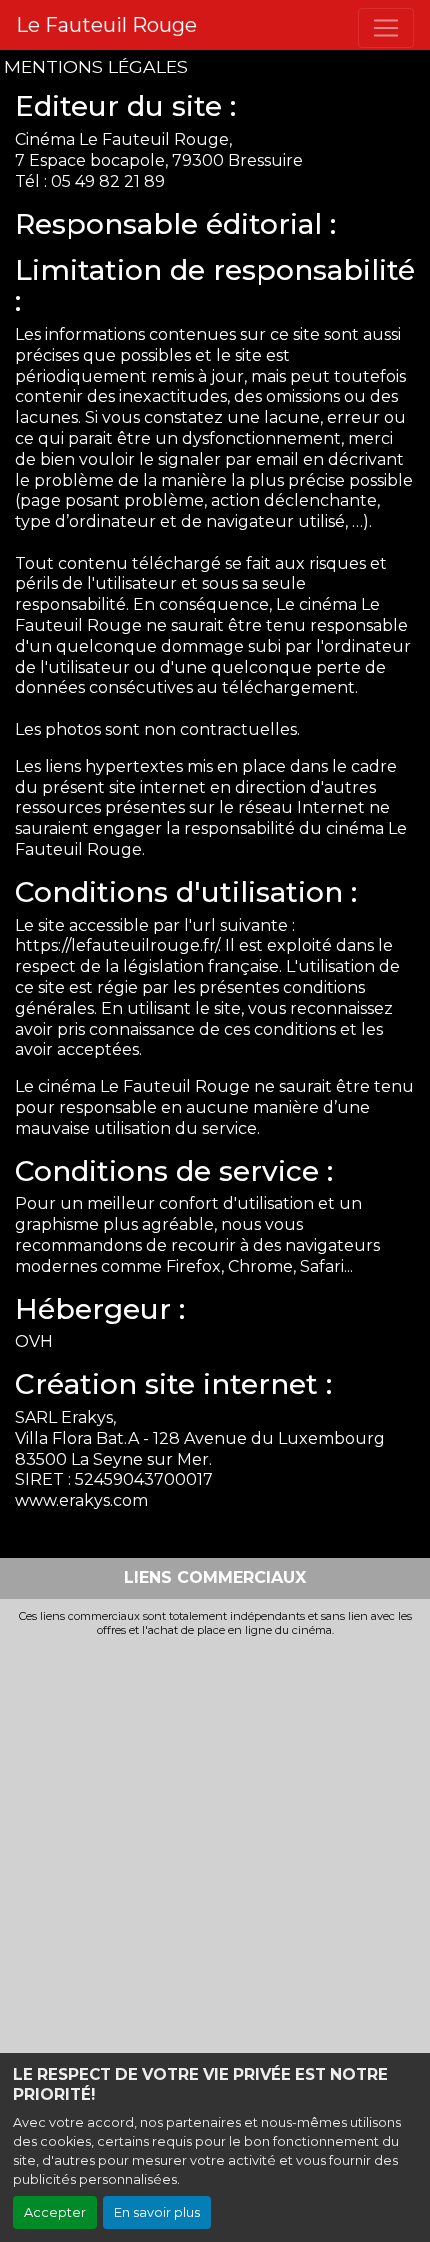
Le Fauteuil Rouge (106, 25)
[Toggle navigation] (386, 28)
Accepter (55, 2212)
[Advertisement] (215, 1862)
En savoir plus (157, 2212)
